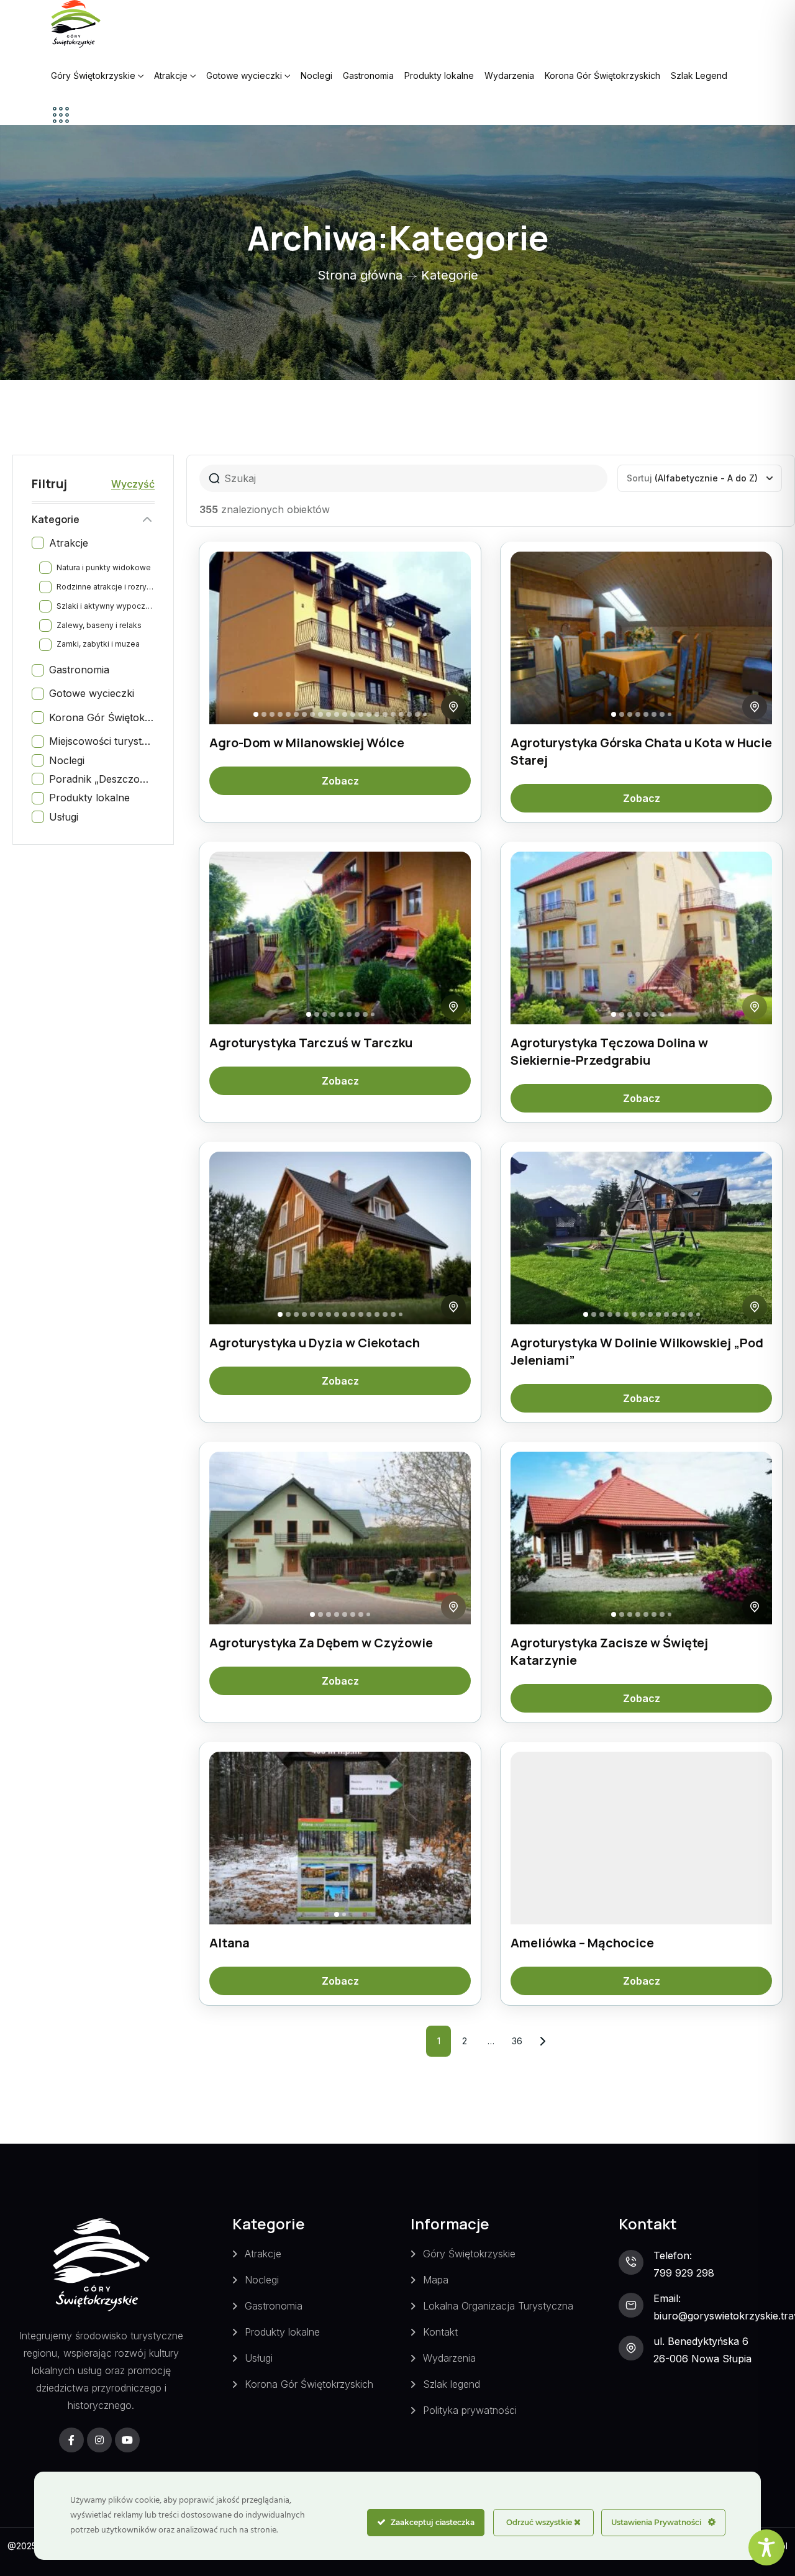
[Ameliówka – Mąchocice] (641, 1838)
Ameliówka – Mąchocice (582, 1943)
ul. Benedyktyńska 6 (701, 2341)
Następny (543, 2041)
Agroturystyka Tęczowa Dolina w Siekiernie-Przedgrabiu (609, 1051)
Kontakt (440, 2332)
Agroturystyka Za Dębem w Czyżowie (321, 1643)
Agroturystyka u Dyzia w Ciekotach (315, 1343)
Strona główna (360, 275)
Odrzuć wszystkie (540, 2522)
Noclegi (316, 75)
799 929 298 (684, 2273)
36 (520, 2036)
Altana (229, 1943)
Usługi (259, 2358)
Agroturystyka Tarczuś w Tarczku (311, 1043)
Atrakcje (171, 75)
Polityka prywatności (470, 2410)
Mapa (436, 2280)
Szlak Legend (699, 75)
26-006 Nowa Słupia (702, 2359)
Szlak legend (452, 2384)
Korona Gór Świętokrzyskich (602, 75)
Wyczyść (133, 484)
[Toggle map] (453, 707)
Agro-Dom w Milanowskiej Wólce (307, 743)
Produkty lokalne (439, 75)
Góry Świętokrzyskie (93, 75)
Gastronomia (368, 75)
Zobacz (340, 781)
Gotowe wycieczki (244, 75)
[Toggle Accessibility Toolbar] (766, 2547)
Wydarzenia (509, 75)
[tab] (256, 714)
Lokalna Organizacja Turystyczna (498, 2306)
